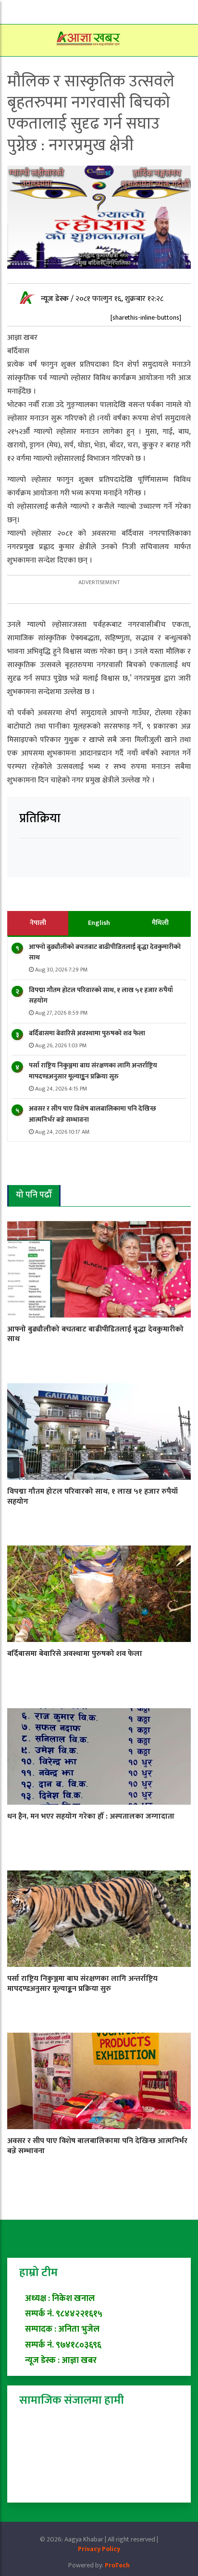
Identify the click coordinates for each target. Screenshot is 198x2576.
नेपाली (38, 923)
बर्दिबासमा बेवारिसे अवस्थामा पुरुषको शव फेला (87, 1033)
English (99, 923)
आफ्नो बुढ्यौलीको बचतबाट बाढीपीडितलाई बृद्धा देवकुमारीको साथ (105, 952)
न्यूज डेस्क (56, 299)
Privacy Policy (99, 2549)
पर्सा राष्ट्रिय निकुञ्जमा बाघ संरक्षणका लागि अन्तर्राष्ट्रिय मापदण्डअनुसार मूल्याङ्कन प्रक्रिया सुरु (93, 1071)
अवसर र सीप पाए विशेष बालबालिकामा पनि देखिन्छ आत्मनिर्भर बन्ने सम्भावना (93, 1114)
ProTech (117, 2565)
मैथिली (160, 923)
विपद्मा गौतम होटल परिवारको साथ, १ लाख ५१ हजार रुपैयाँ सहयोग (101, 995)
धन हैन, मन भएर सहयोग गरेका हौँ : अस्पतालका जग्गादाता (91, 1816)
